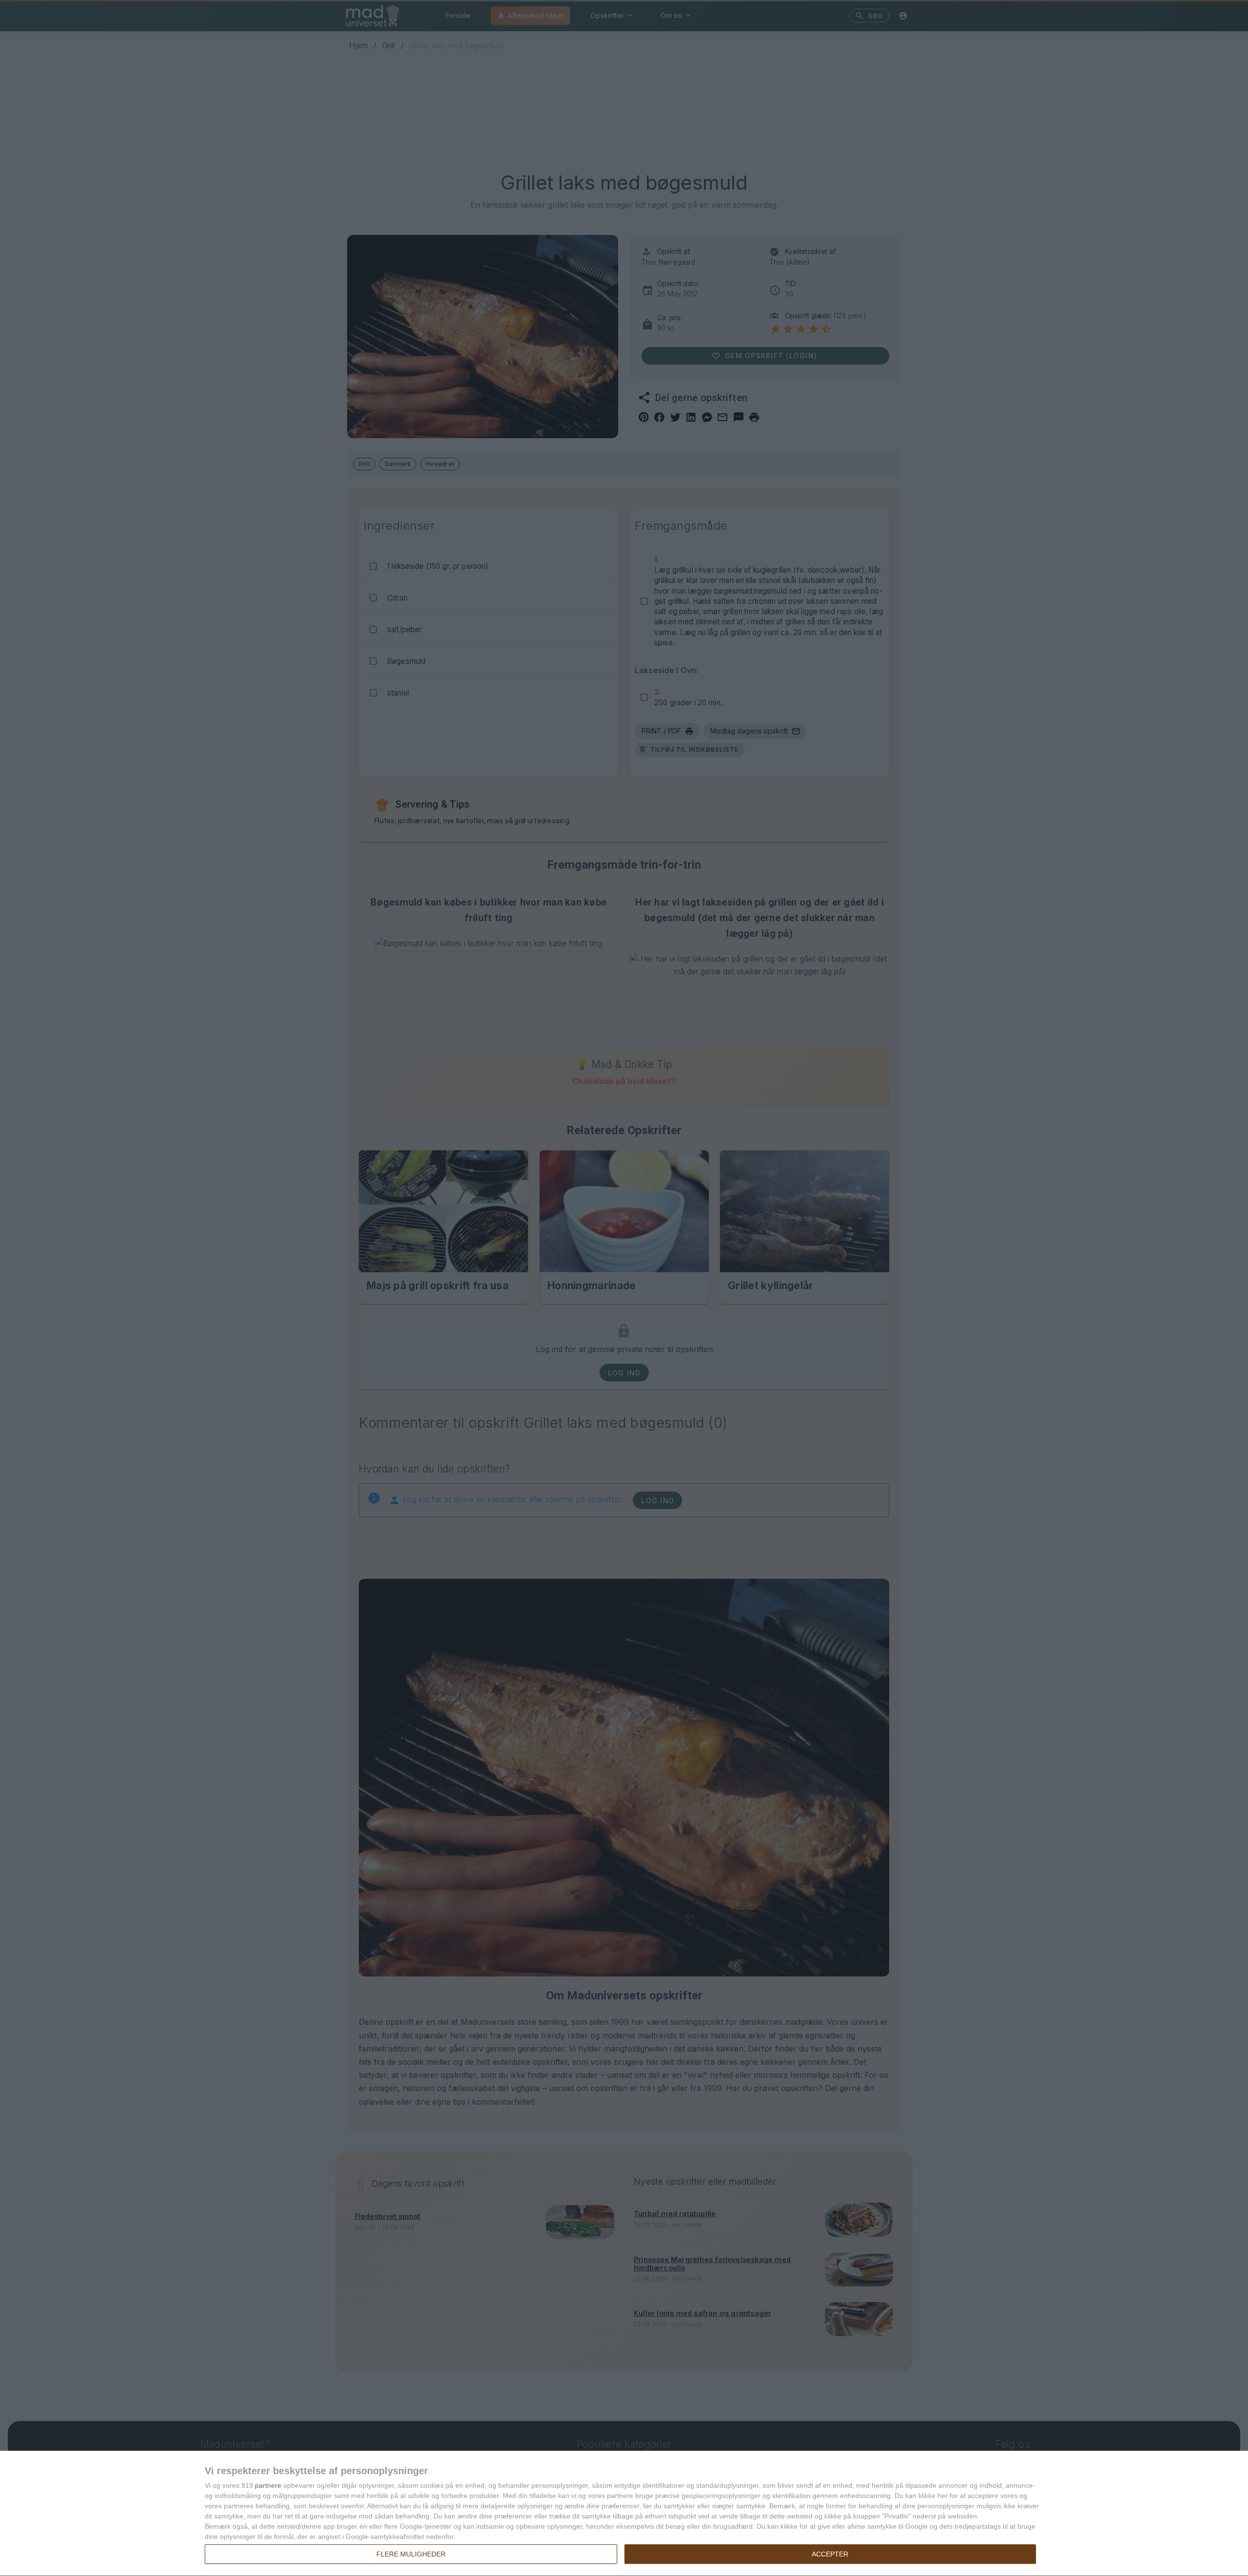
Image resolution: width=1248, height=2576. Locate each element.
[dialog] (624, 2514)
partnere (268, 2485)
